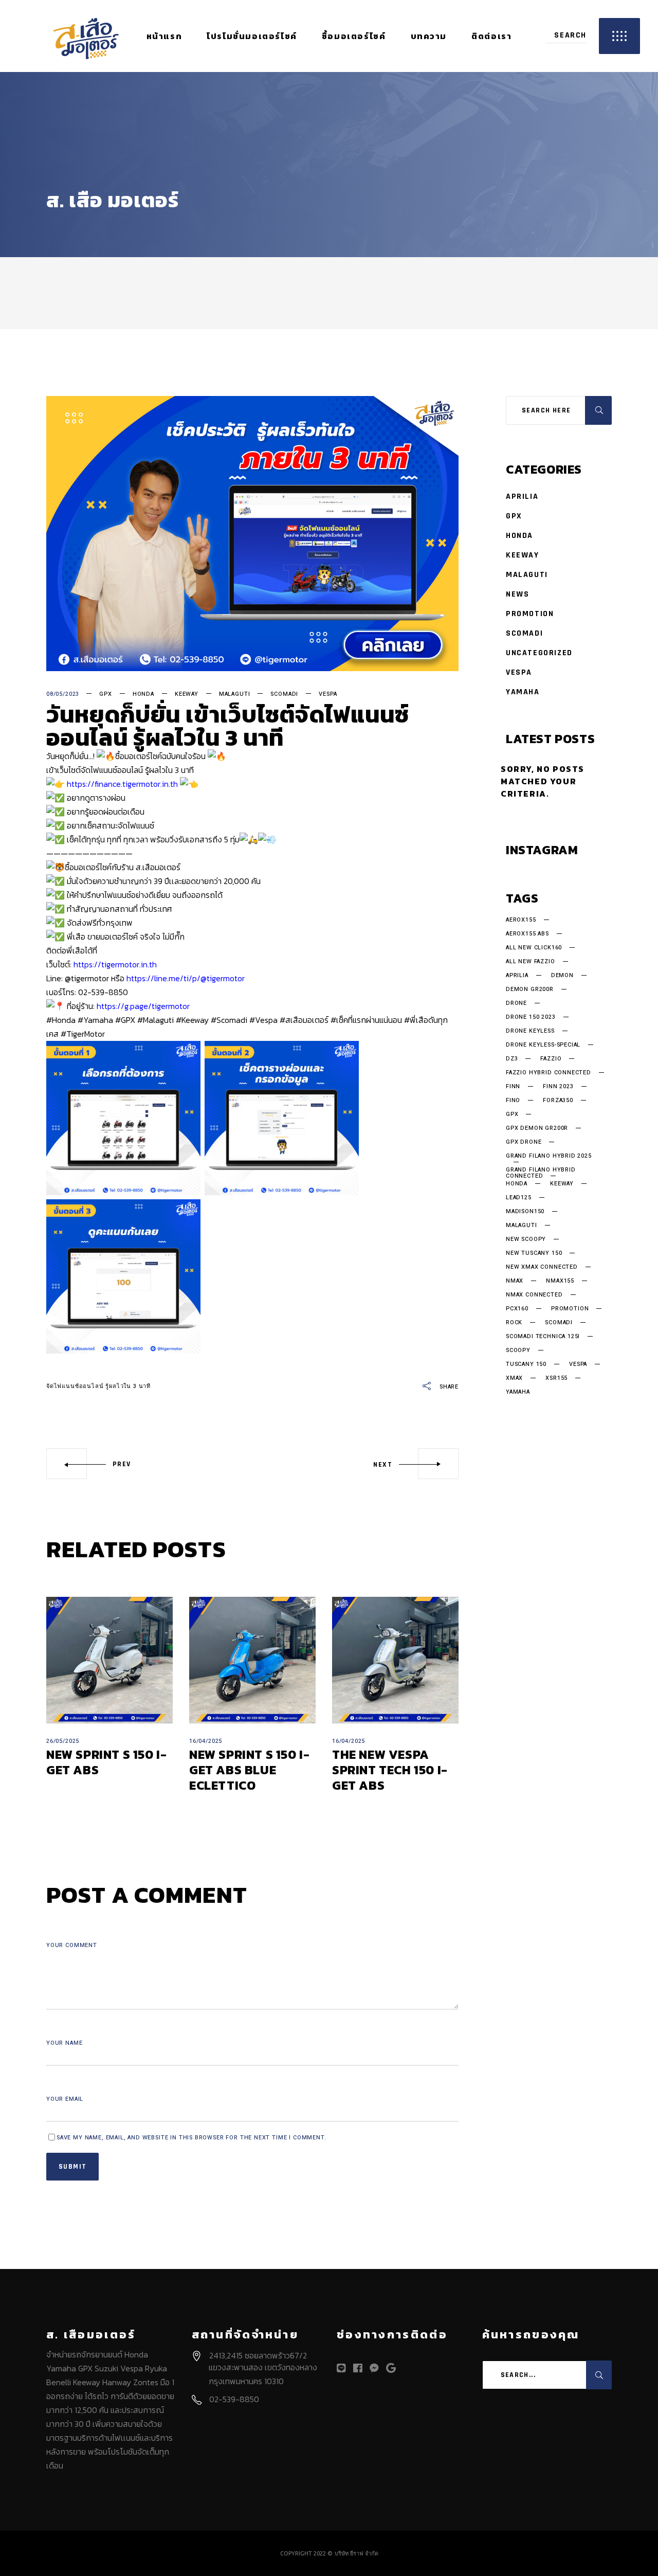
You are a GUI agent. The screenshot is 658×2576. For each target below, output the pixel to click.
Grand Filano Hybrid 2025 (549, 1157)
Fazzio (551, 1059)
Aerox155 (521, 920)
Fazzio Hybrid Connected (549, 1073)
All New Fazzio (531, 962)
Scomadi (284, 694)
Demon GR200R (530, 989)
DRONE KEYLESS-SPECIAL (543, 1045)
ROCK (514, 1323)
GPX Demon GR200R (537, 1128)
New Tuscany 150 (534, 1253)
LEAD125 (519, 1198)
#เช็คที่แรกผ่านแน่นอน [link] (366, 1020)
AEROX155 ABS (527, 934)
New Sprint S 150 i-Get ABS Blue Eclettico (249, 1770)
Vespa (328, 694)
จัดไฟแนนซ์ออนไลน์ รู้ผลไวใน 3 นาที (98, 1386)
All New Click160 (534, 948)
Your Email (65, 2099)
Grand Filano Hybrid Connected (541, 1173)
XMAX (514, 1378)
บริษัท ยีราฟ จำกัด (357, 2553)
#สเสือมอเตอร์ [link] (304, 1020)
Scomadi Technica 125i (543, 1337)
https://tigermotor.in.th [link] (115, 964)
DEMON (562, 976)
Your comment (72, 1945)
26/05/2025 (63, 1741)
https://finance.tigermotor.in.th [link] (122, 784)
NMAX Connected (534, 1295)
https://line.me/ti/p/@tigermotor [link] (186, 978)
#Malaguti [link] (156, 1020)
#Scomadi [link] (229, 1020)
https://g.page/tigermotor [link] (143, 1006)
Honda (143, 694)
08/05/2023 (63, 694)
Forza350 (558, 1101)
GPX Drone (524, 1142)
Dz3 (512, 1059)
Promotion (530, 614)
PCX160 (517, 1309)
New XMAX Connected (542, 1267)
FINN (513, 1087)
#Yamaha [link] (95, 1020)
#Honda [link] (61, 1020)
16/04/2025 (206, 1741)
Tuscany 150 (526, 1364)
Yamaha (523, 692)
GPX (105, 694)
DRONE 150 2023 (531, 1017)
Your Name (64, 2043)
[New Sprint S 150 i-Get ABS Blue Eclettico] (252, 1660)
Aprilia (522, 497)
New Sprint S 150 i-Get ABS (106, 1762)
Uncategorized (539, 653)
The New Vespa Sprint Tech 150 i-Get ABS (390, 1770)
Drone (516, 1003)
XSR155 (556, 1378)
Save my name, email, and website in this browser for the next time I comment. (191, 2138)
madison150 (525, 1212)
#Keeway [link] (192, 1020)
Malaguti (235, 694)
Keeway (187, 694)
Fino (513, 1101)
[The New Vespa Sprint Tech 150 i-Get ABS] (395, 1660)
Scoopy (518, 1350)
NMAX (515, 1281)
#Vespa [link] (263, 1020)
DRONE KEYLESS (530, 1031)
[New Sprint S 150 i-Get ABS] (109, 1660)
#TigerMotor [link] (83, 1034)
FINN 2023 (558, 1087)
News (517, 594)
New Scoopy (526, 1239)
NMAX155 (560, 1281)
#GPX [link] (125, 1020)
